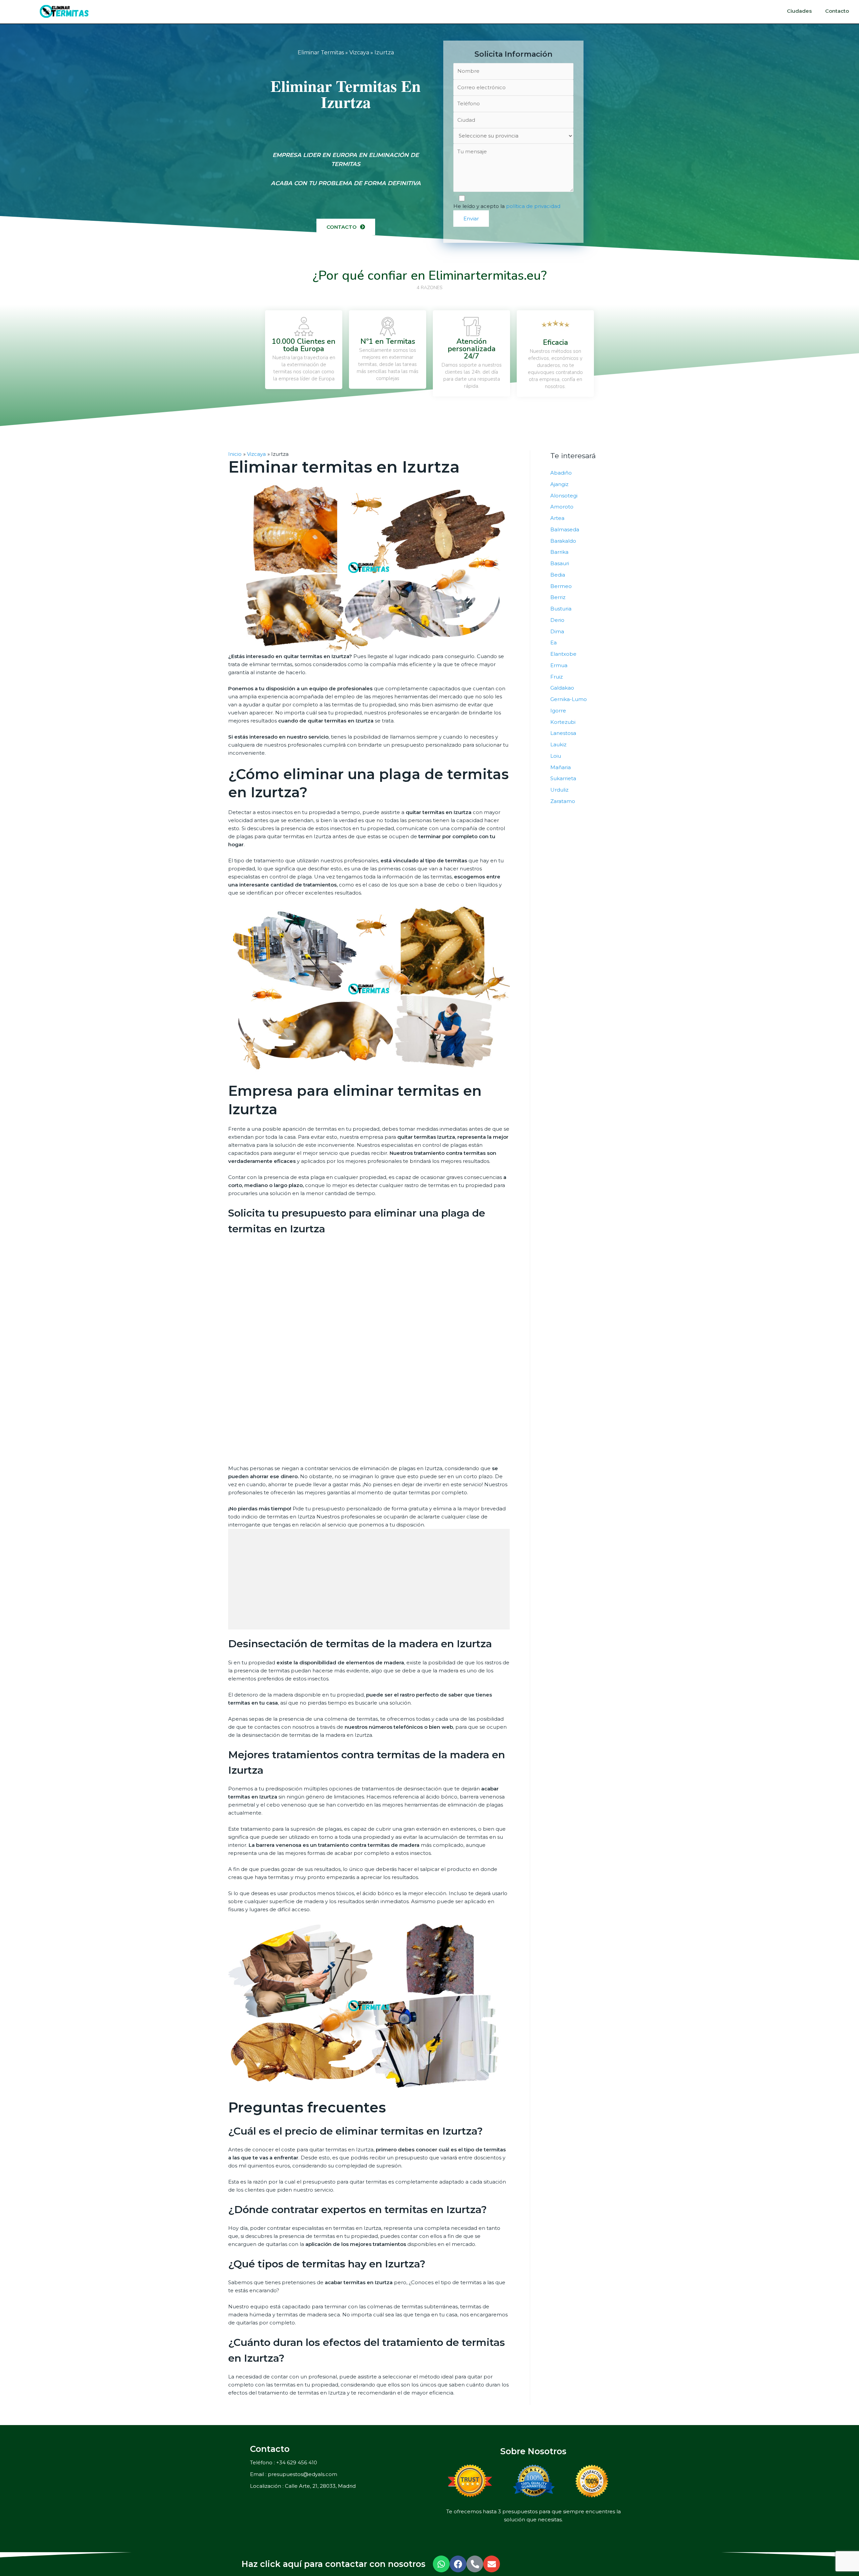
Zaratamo (563, 801)
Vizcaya (359, 52)
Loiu (556, 756)
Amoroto (562, 507)
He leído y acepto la (507, 206)
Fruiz (557, 677)
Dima (557, 631)
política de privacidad (533, 206)
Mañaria (561, 767)
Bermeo (561, 586)
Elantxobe (563, 654)
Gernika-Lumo (569, 699)
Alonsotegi (564, 496)
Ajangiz (559, 484)
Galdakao (562, 688)
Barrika (559, 552)
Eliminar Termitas (321, 52)
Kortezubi (563, 722)
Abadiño (561, 473)
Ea (553, 642)
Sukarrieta (563, 778)
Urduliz (559, 790)
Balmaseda (565, 529)
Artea (557, 518)
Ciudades (799, 11)
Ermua (559, 665)
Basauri (560, 563)
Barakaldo (563, 541)
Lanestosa (563, 733)
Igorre (558, 711)
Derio (557, 620)
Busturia (561, 609)
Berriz (558, 597)
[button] (346, 227)
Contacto (837, 11)
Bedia (558, 575)
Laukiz (558, 744)
